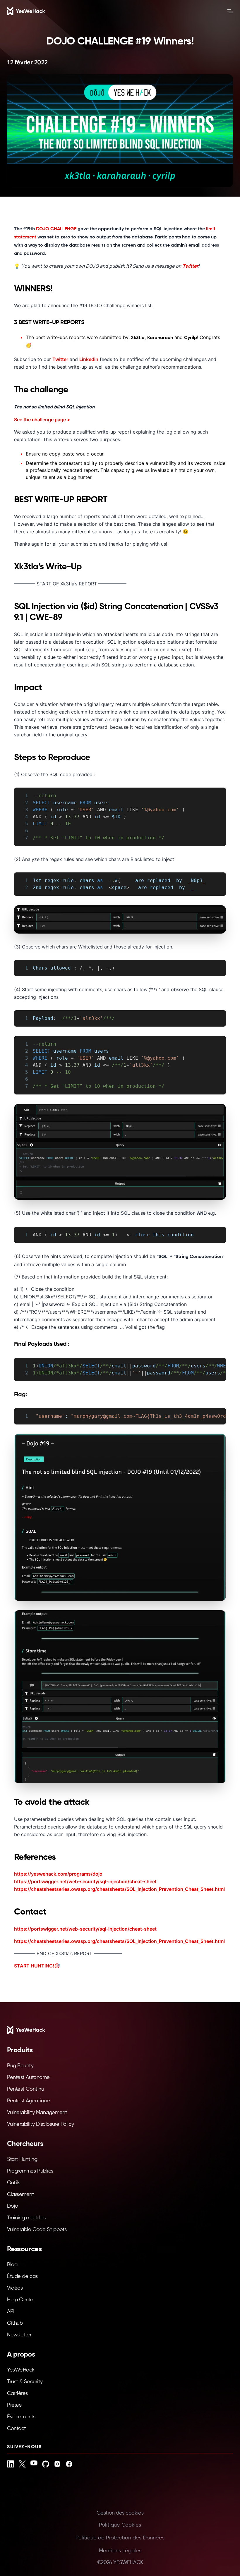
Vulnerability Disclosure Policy (40, 2124)
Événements (21, 2417)
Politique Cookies (120, 2525)
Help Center (21, 2300)
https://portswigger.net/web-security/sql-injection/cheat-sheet (85, 1881)
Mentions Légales (120, 2551)
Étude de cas (22, 2276)
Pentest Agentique (28, 2101)
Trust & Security (25, 2382)
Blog (12, 2265)
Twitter (190, 266)
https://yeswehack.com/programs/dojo (58, 1874)
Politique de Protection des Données (120, 2538)
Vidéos (15, 2288)
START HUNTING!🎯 (37, 1966)
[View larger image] (120, 919)
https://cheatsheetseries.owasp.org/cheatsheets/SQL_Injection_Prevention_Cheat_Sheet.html (119, 1889)
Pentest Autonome (28, 2077)
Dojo (12, 2206)
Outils (13, 2183)
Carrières (17, 2393)
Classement (21, 2195)
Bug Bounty (20, 2066)
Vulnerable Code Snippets (37, 2230)
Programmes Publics (30, 2171)
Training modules (26, 2218)
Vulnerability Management (37, 2113)
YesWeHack (21, 2370)
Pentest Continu (25, 2089)
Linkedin (89, 359)
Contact (17, 2429)
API (11, 2312)
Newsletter (19, 2335)
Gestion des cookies (120, 2513)
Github (15, 2323)
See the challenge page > (42, 420)
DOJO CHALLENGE (56, 229)
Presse (14, 2405)
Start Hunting (22, 2159)
